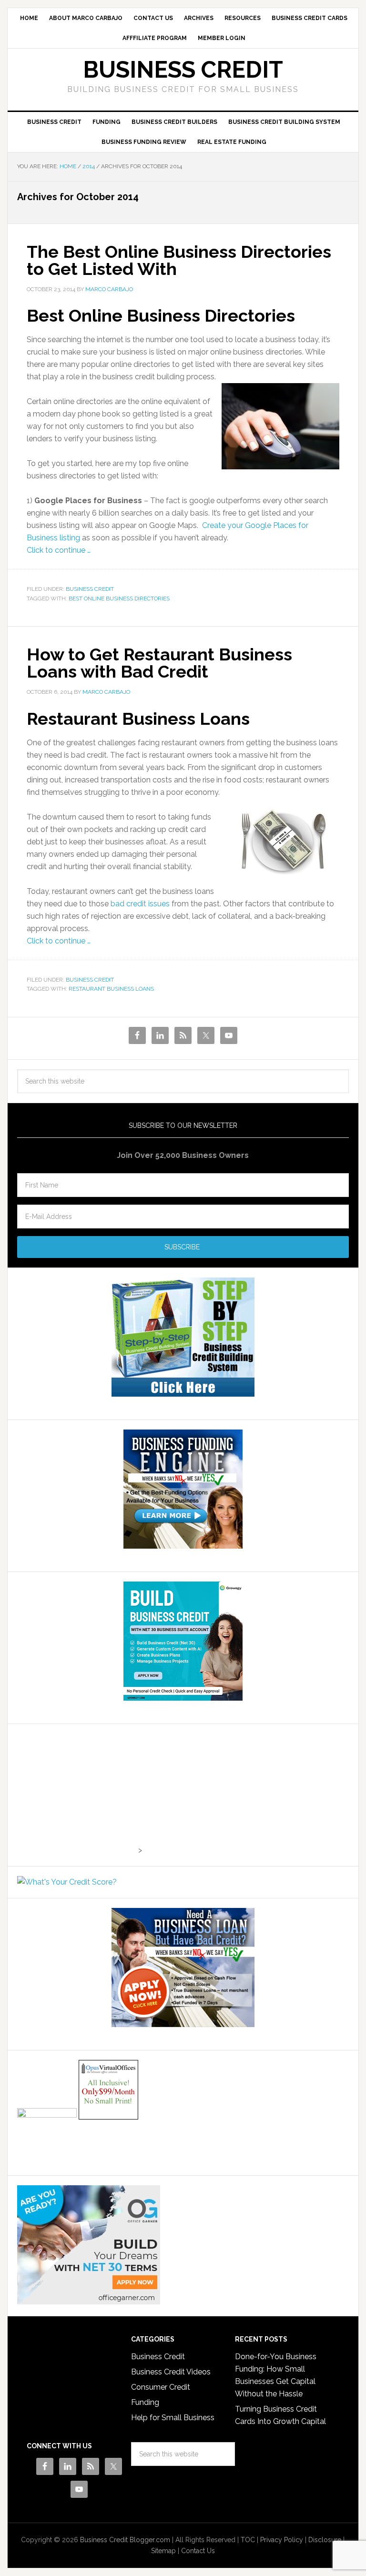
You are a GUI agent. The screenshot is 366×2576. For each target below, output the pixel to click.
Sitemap (163, 2551)
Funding (145, 2402)
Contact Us (198, 2551)
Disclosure (325, 2540)
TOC (248, 2540)
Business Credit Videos (171, 2372)
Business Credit (183, 70)
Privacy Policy (282, 2540)
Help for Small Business (173, 2418)
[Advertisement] (77, 1793)
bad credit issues (140, 904)
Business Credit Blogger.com (125, 2540)
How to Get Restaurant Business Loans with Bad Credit (159, 663)
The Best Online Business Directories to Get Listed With (179, 260)
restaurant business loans (111, 989)
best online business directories (119, 598)
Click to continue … (59, 550)
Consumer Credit (161, 2387)
